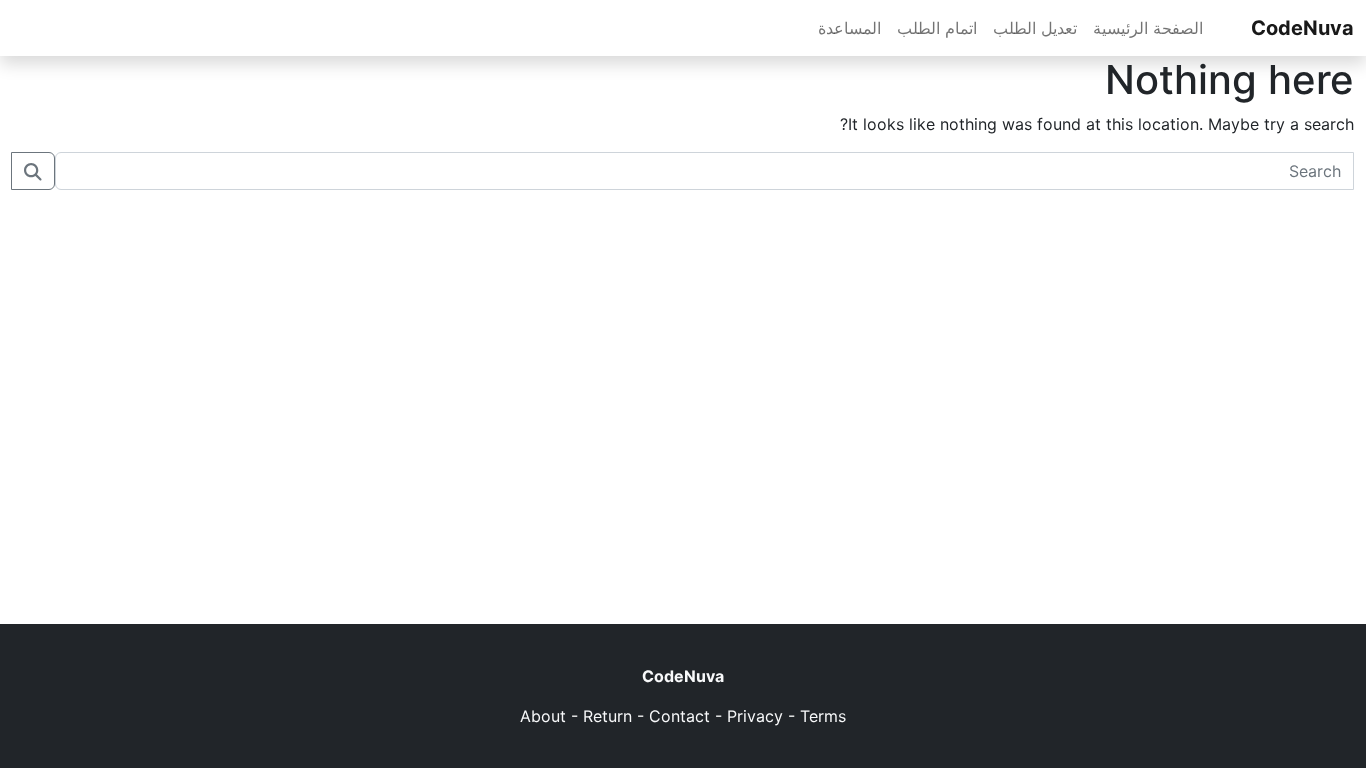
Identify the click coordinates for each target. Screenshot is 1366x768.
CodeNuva (1302, 28)
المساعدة (849, 28)
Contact (679, 716)
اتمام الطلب (937, 28)
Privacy (755, 716)
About (543, 716)
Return (607, 716)
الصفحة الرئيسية (1148, 28)
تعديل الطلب (1035, 28)
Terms (823, 716)
